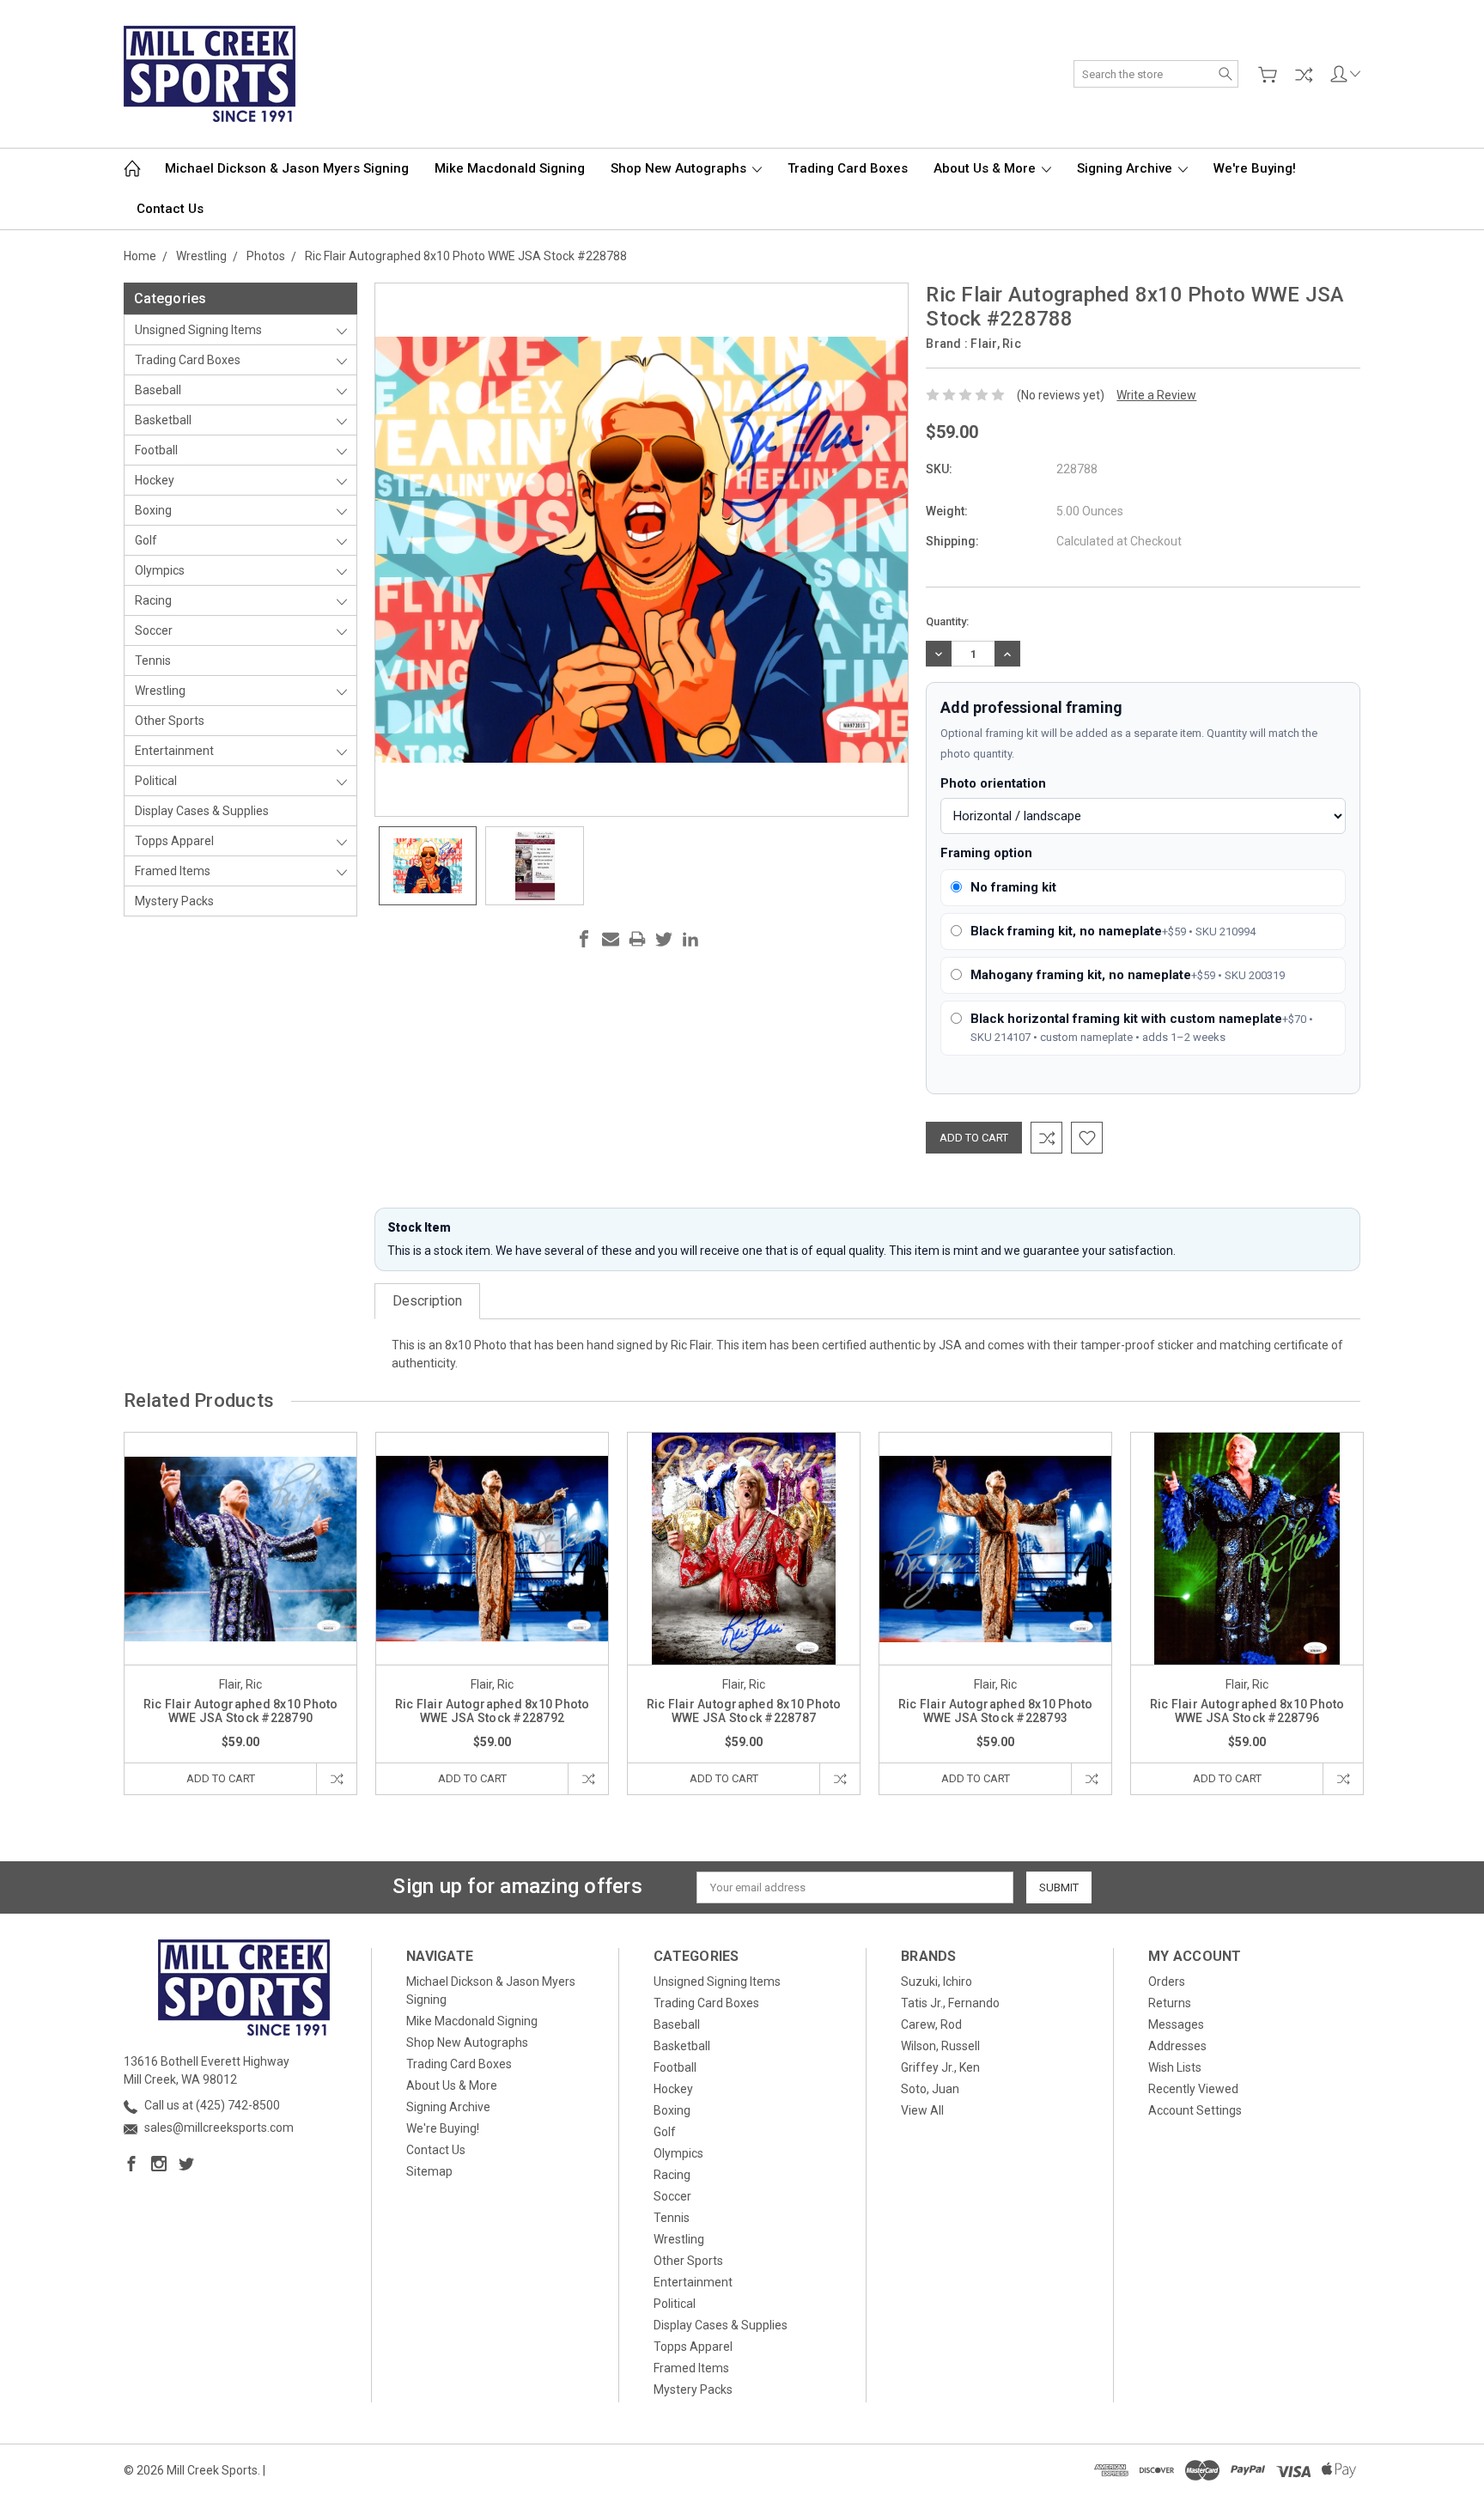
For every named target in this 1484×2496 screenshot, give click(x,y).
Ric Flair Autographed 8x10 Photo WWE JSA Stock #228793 (996, 1711)
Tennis (153, 661)
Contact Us (170, 209)
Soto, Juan (930, 2089)
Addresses (1177, 2046)
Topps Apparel (174, 841)
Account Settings (1195, 2110)
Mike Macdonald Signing (510, 168)
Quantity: (947, 621)
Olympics (160, 570)
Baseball (158, 390)
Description (427, 1301)
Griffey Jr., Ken (940, 2067)
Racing (153, 600)
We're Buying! (1255, 168)
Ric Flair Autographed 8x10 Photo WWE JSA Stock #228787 (744, 1711)
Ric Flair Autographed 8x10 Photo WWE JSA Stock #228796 (1247, 1711)
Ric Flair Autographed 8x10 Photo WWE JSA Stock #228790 (241, 1711)
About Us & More (986, 168)
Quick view (240, 1595)
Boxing (153, 510)
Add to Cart (221, 1778)
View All (922, 2110)
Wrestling (160, 691)
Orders (1167, 1982)
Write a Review (1156, 395)
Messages (1176, 2024)
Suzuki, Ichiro (937, 1982)
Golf (146, 540)
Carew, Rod (931, 2024)
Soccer (154, 630)
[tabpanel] (241, 1613)
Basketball (163, 420)
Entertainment (174, 751)
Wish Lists (1175, 2067)
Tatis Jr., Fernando (950, 2003)
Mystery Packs (174, 901)
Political (156, 781)
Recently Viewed (1193, 2089)
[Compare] (1304, 75)
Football (156, 450)
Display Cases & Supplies (202, 811)
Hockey (155, 480)
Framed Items (173, 871)
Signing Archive (1126, 168)
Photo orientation (993, 783)
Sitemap (429, 2171)
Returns (1170, 2003)
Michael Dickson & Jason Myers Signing (287, 168)
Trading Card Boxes (848, 168)
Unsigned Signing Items (198, 330)
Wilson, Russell (940, 2046)
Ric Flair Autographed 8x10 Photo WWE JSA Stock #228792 (493, 1711)
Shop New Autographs (680, 168)
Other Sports (170, 721)
